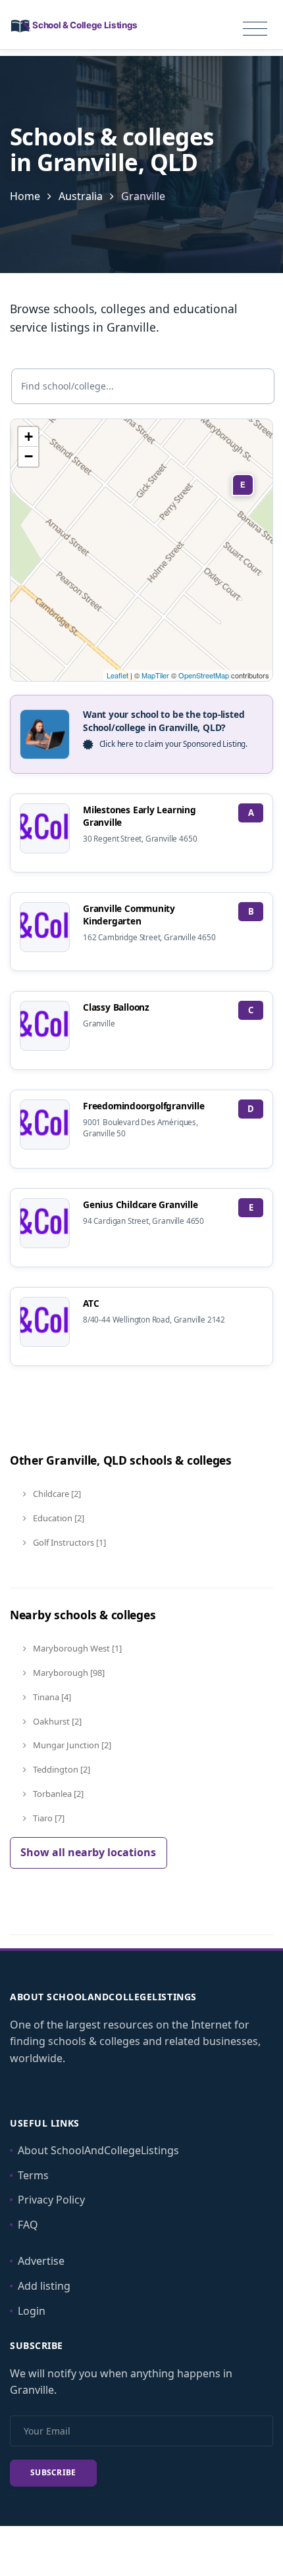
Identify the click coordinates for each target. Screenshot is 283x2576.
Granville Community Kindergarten (129, 915)
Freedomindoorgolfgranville (144, 1106)
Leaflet (117, 675)
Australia (81, 196)
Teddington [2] (61, 1769)
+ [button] (29, 437)
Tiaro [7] (48, 1818)
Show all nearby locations (88, 1852)
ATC (91, 1303)
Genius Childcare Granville (141, 1204)
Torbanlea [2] (57, 1794)
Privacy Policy (51, 2200)
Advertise (41, 2261)
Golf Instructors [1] (68, 1542)
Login (32, 2311)
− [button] (29, 456)
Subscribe (53, 2472)
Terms (33, 2175)
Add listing (44, 2286)
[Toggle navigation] (255, 29)
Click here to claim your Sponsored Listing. (173, 744)
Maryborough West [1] (76, 1648)
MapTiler (155, 675)
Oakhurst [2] (56, 1721)
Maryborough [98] (68, 1673)
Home (25, 196)
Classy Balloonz (116, 1007)
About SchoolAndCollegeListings (98, 2150)
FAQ (28, 2225)
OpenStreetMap (204, 675)
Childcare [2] (56, 1494)
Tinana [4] (51, 1697)
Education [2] (58, 1518)
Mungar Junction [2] (71, 1745)
